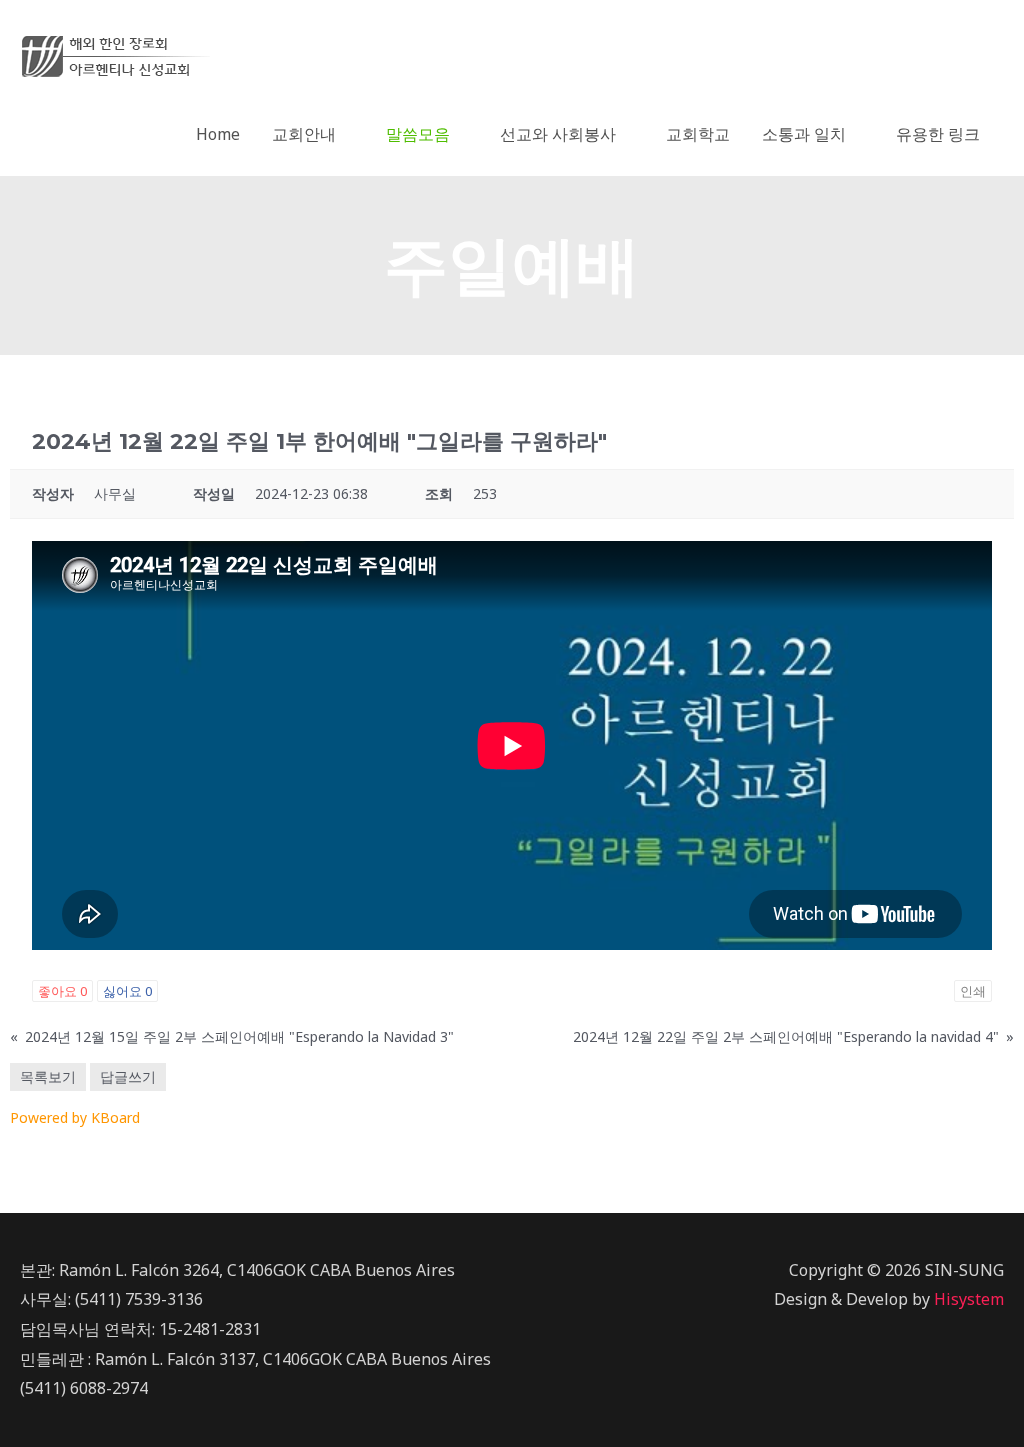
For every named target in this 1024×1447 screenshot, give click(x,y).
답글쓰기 (128, 1076)
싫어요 (127, 991)
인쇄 (973, 991)
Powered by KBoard (75, 1117)
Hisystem (969, 1299)
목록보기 (48, 1076)
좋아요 (62, 991)
